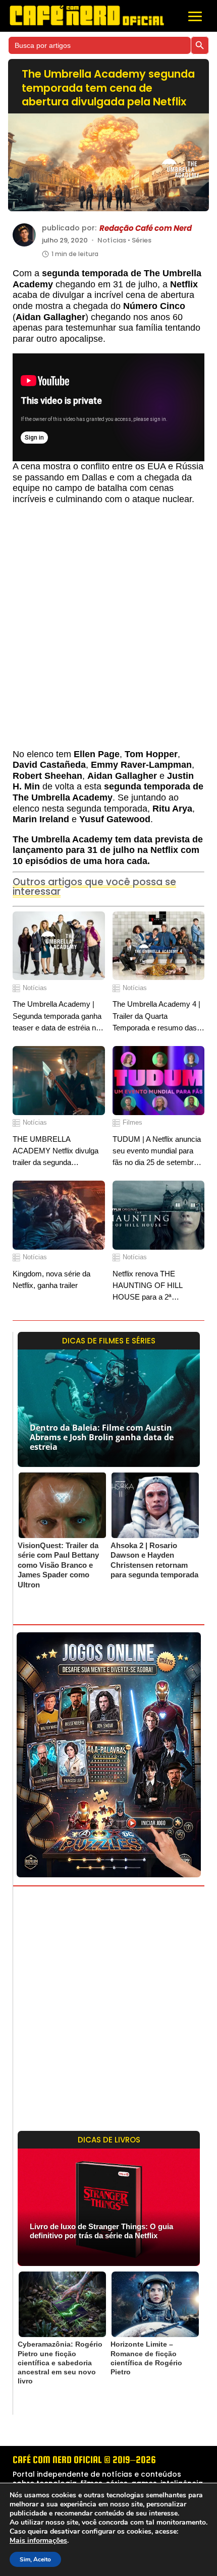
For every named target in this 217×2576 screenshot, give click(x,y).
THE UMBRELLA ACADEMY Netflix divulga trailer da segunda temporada (56, 1152)
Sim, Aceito (35, 2559)
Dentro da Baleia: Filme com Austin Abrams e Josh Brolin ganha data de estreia (102, 1437)
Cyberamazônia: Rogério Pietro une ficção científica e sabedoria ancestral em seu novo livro (60, 2363)
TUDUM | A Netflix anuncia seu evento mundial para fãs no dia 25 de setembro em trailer (157, 1152)
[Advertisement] (108, 632)
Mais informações (38, 2541)
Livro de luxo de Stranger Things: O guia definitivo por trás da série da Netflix (101, 2231)
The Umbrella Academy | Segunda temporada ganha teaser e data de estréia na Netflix (57, 1017)
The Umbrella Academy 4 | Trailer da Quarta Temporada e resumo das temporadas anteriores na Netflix (156, 1017)
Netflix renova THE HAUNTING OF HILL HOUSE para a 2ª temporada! (147, 1286)
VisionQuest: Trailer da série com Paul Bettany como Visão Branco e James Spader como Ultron (58, 1565)
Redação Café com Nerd (146, 228)
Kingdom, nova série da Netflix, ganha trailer (51, 1279)
